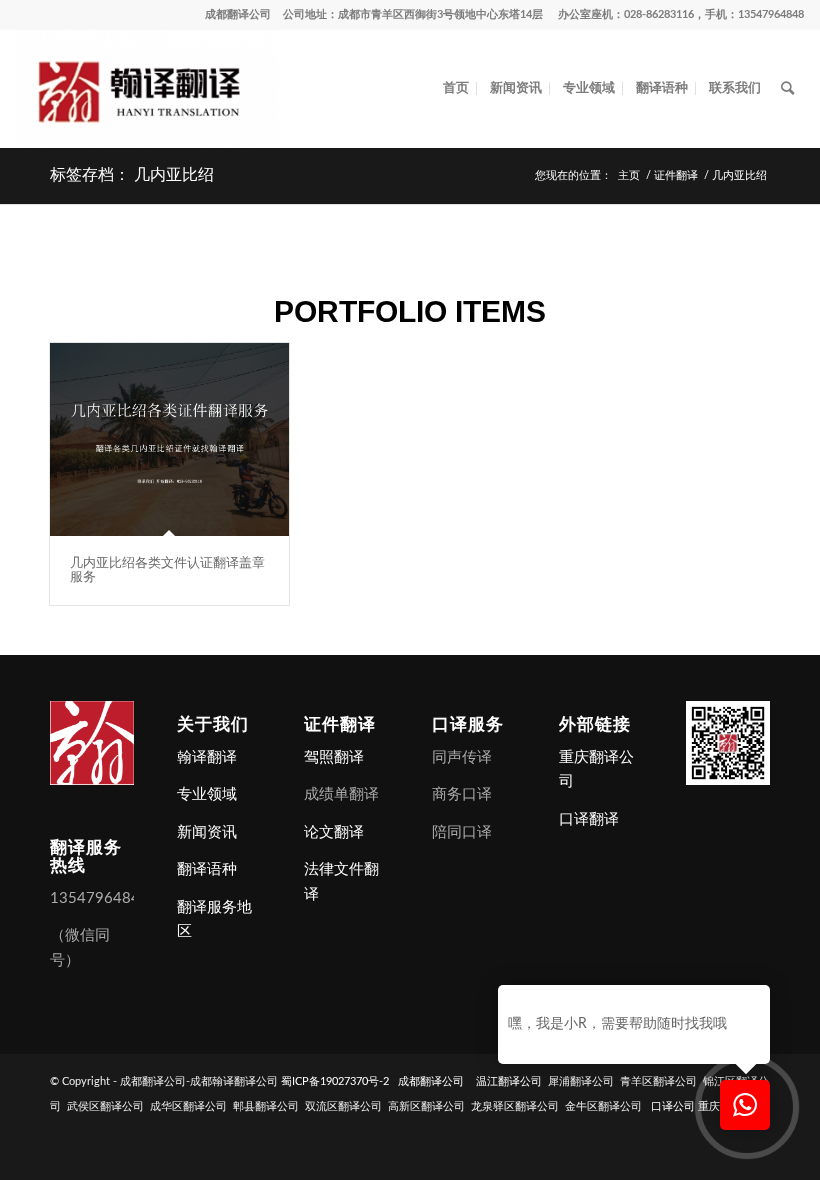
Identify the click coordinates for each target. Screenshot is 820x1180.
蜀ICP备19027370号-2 (335, 1081)
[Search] (787, 89)
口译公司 (673, 1106)
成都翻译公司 (238, 14)
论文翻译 (334, 832)
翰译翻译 (207, 757)
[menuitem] (456, 89)
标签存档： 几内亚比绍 (132, 174)
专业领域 (207, 794)
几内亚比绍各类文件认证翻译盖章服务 (167, 569)
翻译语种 (207, 869)
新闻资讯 (207, 832)
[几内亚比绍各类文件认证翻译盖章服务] (169, 439)
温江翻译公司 (509, 1081)
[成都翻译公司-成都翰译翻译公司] (147, 89)
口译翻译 (589, 819)
